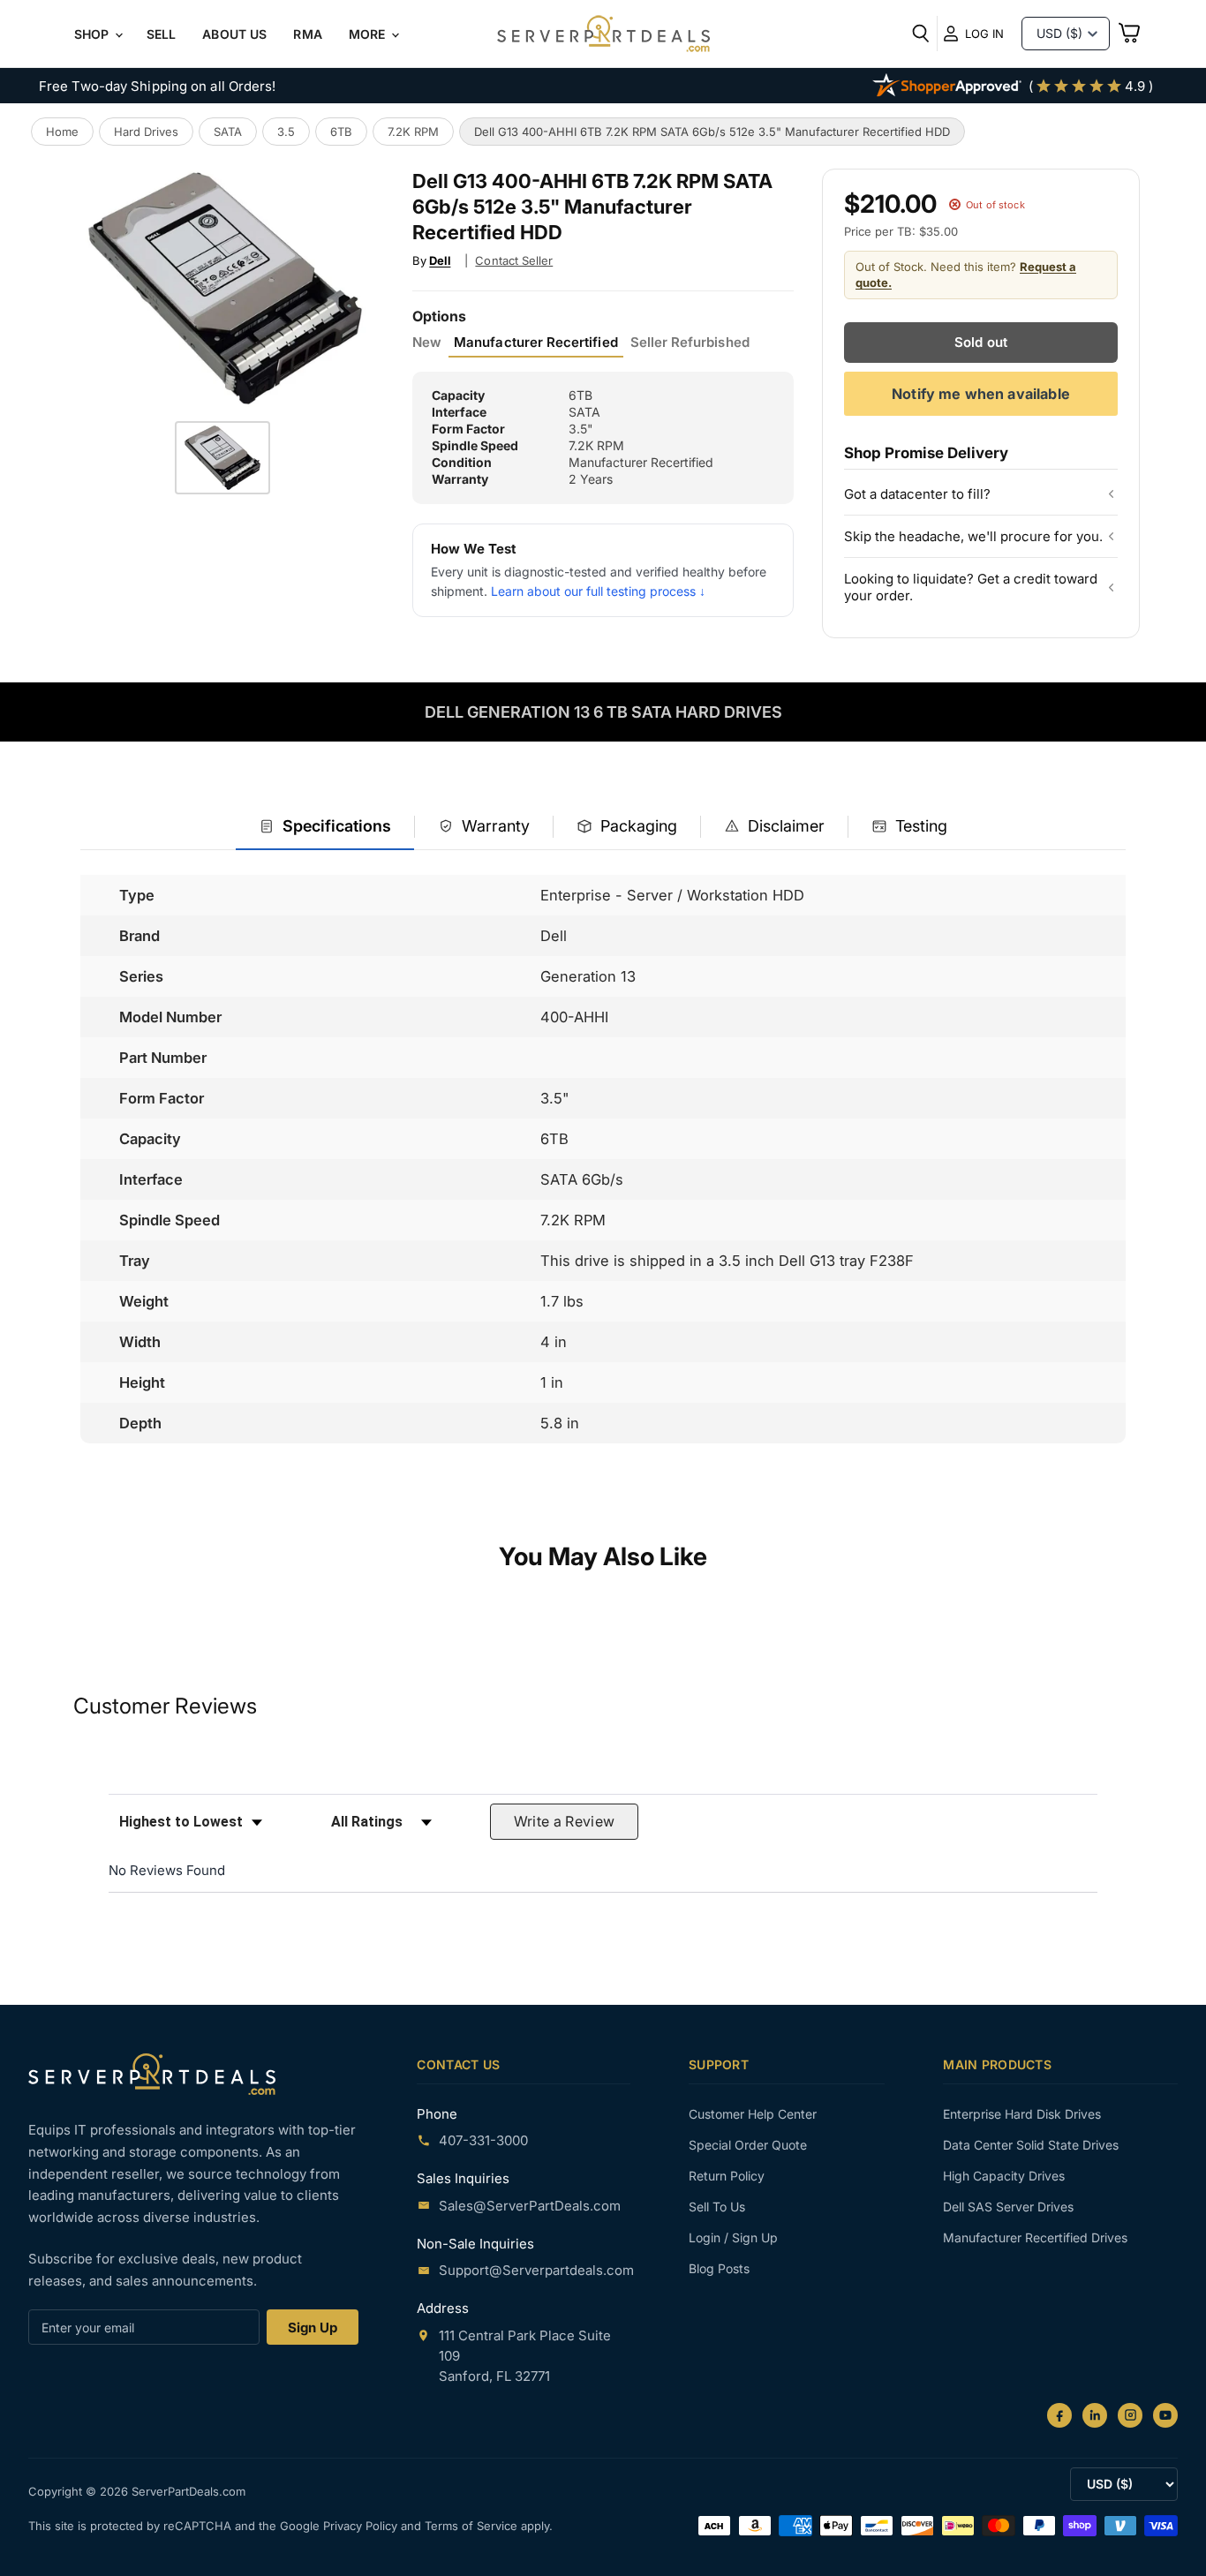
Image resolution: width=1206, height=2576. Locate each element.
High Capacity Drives (1004, 2176)
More (369, 34)
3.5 (286, 132)
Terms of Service (473, 2526)
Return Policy (727, 2176)
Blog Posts (719, 2268)
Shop (94, 34)
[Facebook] (1059, 2415)
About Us (234, 34)
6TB (341, 132)
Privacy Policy (362, 2526)
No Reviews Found (167, 1870)
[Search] (921, 34)
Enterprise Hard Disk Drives (1022, 2114)
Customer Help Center (753, 2114)
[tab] (325, 828)
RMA (307, 34)
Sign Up (313, 2327)
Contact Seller (514, 260)
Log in (984, 34)
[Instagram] (1130, 2415)
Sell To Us (717, 2207)
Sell (162, 34)
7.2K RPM (413, 132)
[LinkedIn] (1095, 2415)
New (427, 343)
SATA (228, 132)
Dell (440, 260)
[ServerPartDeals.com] (152, 2074)
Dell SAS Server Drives (1008, 2207)
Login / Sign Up (733, 2237)
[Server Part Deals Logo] (603, 35)
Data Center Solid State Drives (1031, 2145)
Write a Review (565, 1821)
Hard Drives (146, 132)
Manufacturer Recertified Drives (1035, 2237)
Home (62, 132)
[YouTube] (1165, 2415)
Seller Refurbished (690, 343)
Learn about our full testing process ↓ (598, 591)
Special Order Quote (748, 2145)
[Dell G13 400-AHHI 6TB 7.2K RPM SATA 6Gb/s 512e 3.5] (222, 458)
